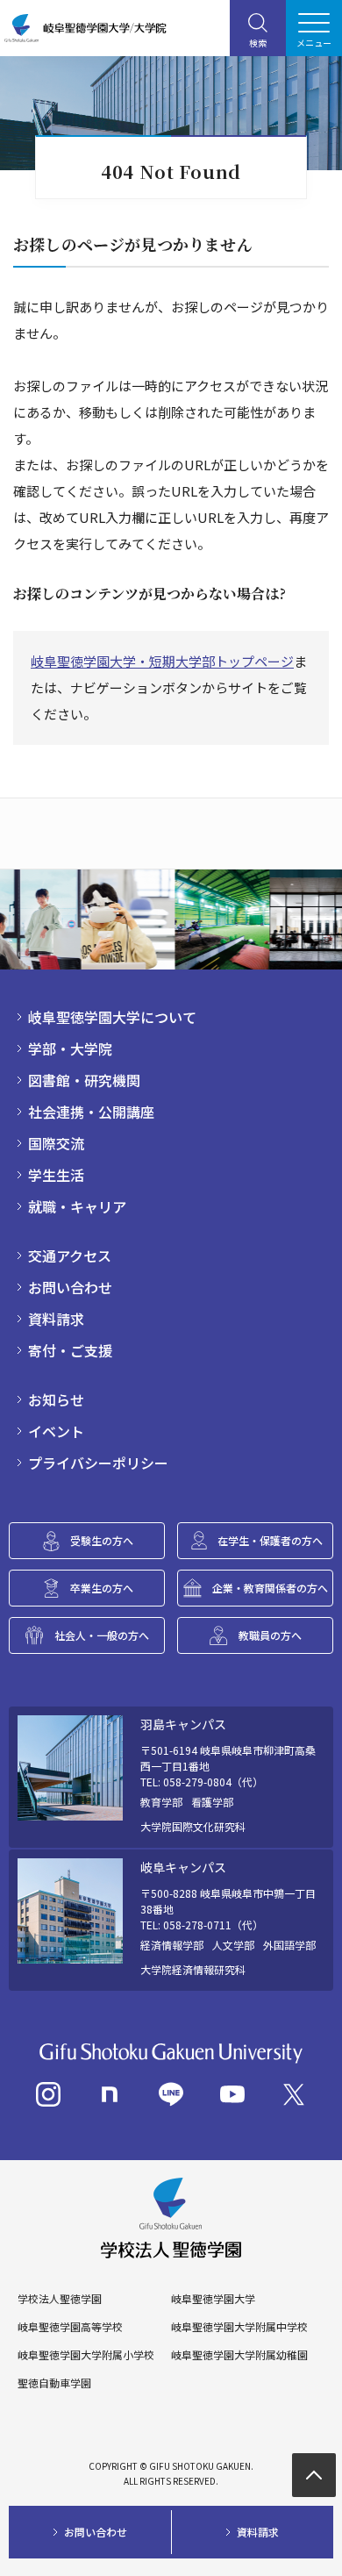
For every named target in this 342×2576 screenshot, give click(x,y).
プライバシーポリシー (98, 1463)
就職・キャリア (77, 1206)
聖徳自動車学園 (54, 2383)
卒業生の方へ (102, 1588)
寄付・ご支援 (70, 1350)
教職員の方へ (270, 1635)
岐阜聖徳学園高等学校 (70, 2327)
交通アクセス (70, 1256)
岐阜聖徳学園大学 (213, 2299)
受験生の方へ (102, 1540)
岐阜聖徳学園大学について (112, 1017)
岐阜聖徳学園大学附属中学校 (239, 2327)
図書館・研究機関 (84, 1080)
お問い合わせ (70, 1287)
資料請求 (56, 1319)
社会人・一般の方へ (102, 1635)
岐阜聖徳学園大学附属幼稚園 (239, 2355)
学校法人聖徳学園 (60, 2299)
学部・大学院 (70, 1048)
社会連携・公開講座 (91, 1112)
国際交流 (56, 1143)
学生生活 (56, 1175)
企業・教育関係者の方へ (270, 1588)
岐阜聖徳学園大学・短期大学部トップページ (162, 661)
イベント (56, 1431)
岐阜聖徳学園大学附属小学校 (86, 2355)
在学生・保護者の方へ (270, 1540)
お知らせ (56, 1399)
